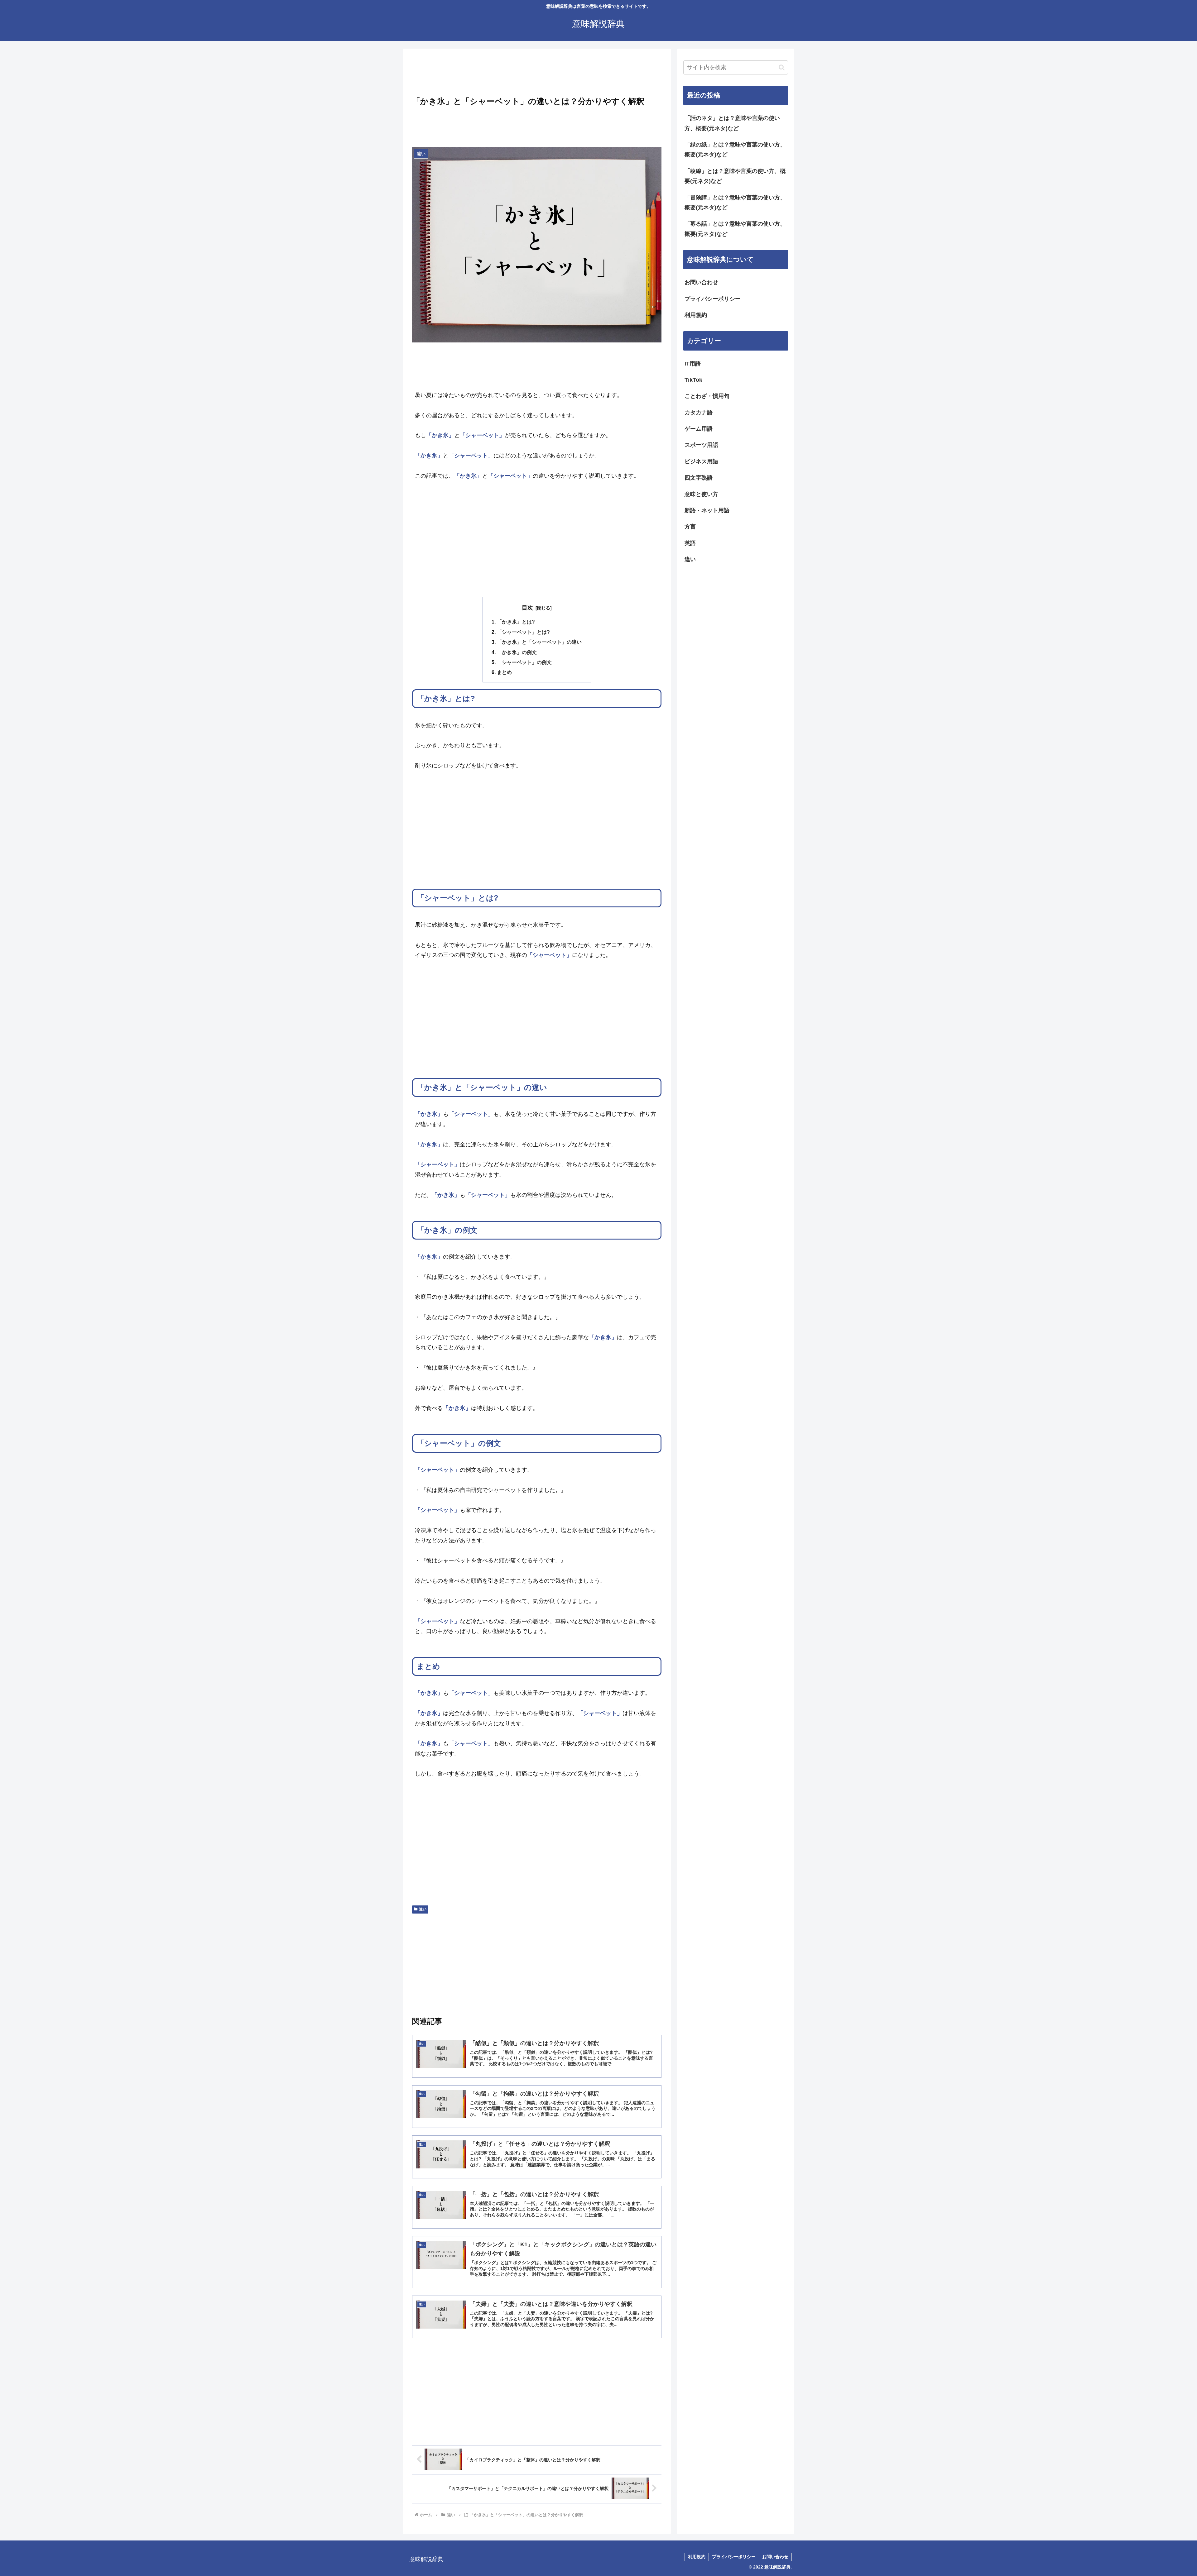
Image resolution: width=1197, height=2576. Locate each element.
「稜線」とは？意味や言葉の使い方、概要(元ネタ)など (735, 176)
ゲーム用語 (699, 429)
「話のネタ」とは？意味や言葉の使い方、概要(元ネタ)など (732, 123)
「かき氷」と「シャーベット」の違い (539, 642)
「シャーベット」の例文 (524, 662)
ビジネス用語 (701, 461)
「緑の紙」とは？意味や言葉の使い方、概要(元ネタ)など (735, 150)
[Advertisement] (537, 74)
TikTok (693, 380)
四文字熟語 (699, 478)
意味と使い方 (701, 494)
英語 (690, 543)
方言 (690, 527)
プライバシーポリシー (713, 299)
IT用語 (693, 364)
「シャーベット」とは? (523, 632)
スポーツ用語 (701, 445)
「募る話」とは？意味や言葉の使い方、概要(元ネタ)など (735, 229)
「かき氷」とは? (516, 622)
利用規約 (696, 315)
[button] (782, 67)
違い (423, 1909)
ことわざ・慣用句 (707, 396)
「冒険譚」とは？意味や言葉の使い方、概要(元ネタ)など (735, 203)
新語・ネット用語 (707, 510)
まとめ (504, 672)
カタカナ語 (699, 413)
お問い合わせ (701, 282)
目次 (527, 608)
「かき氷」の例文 (517, 652)
